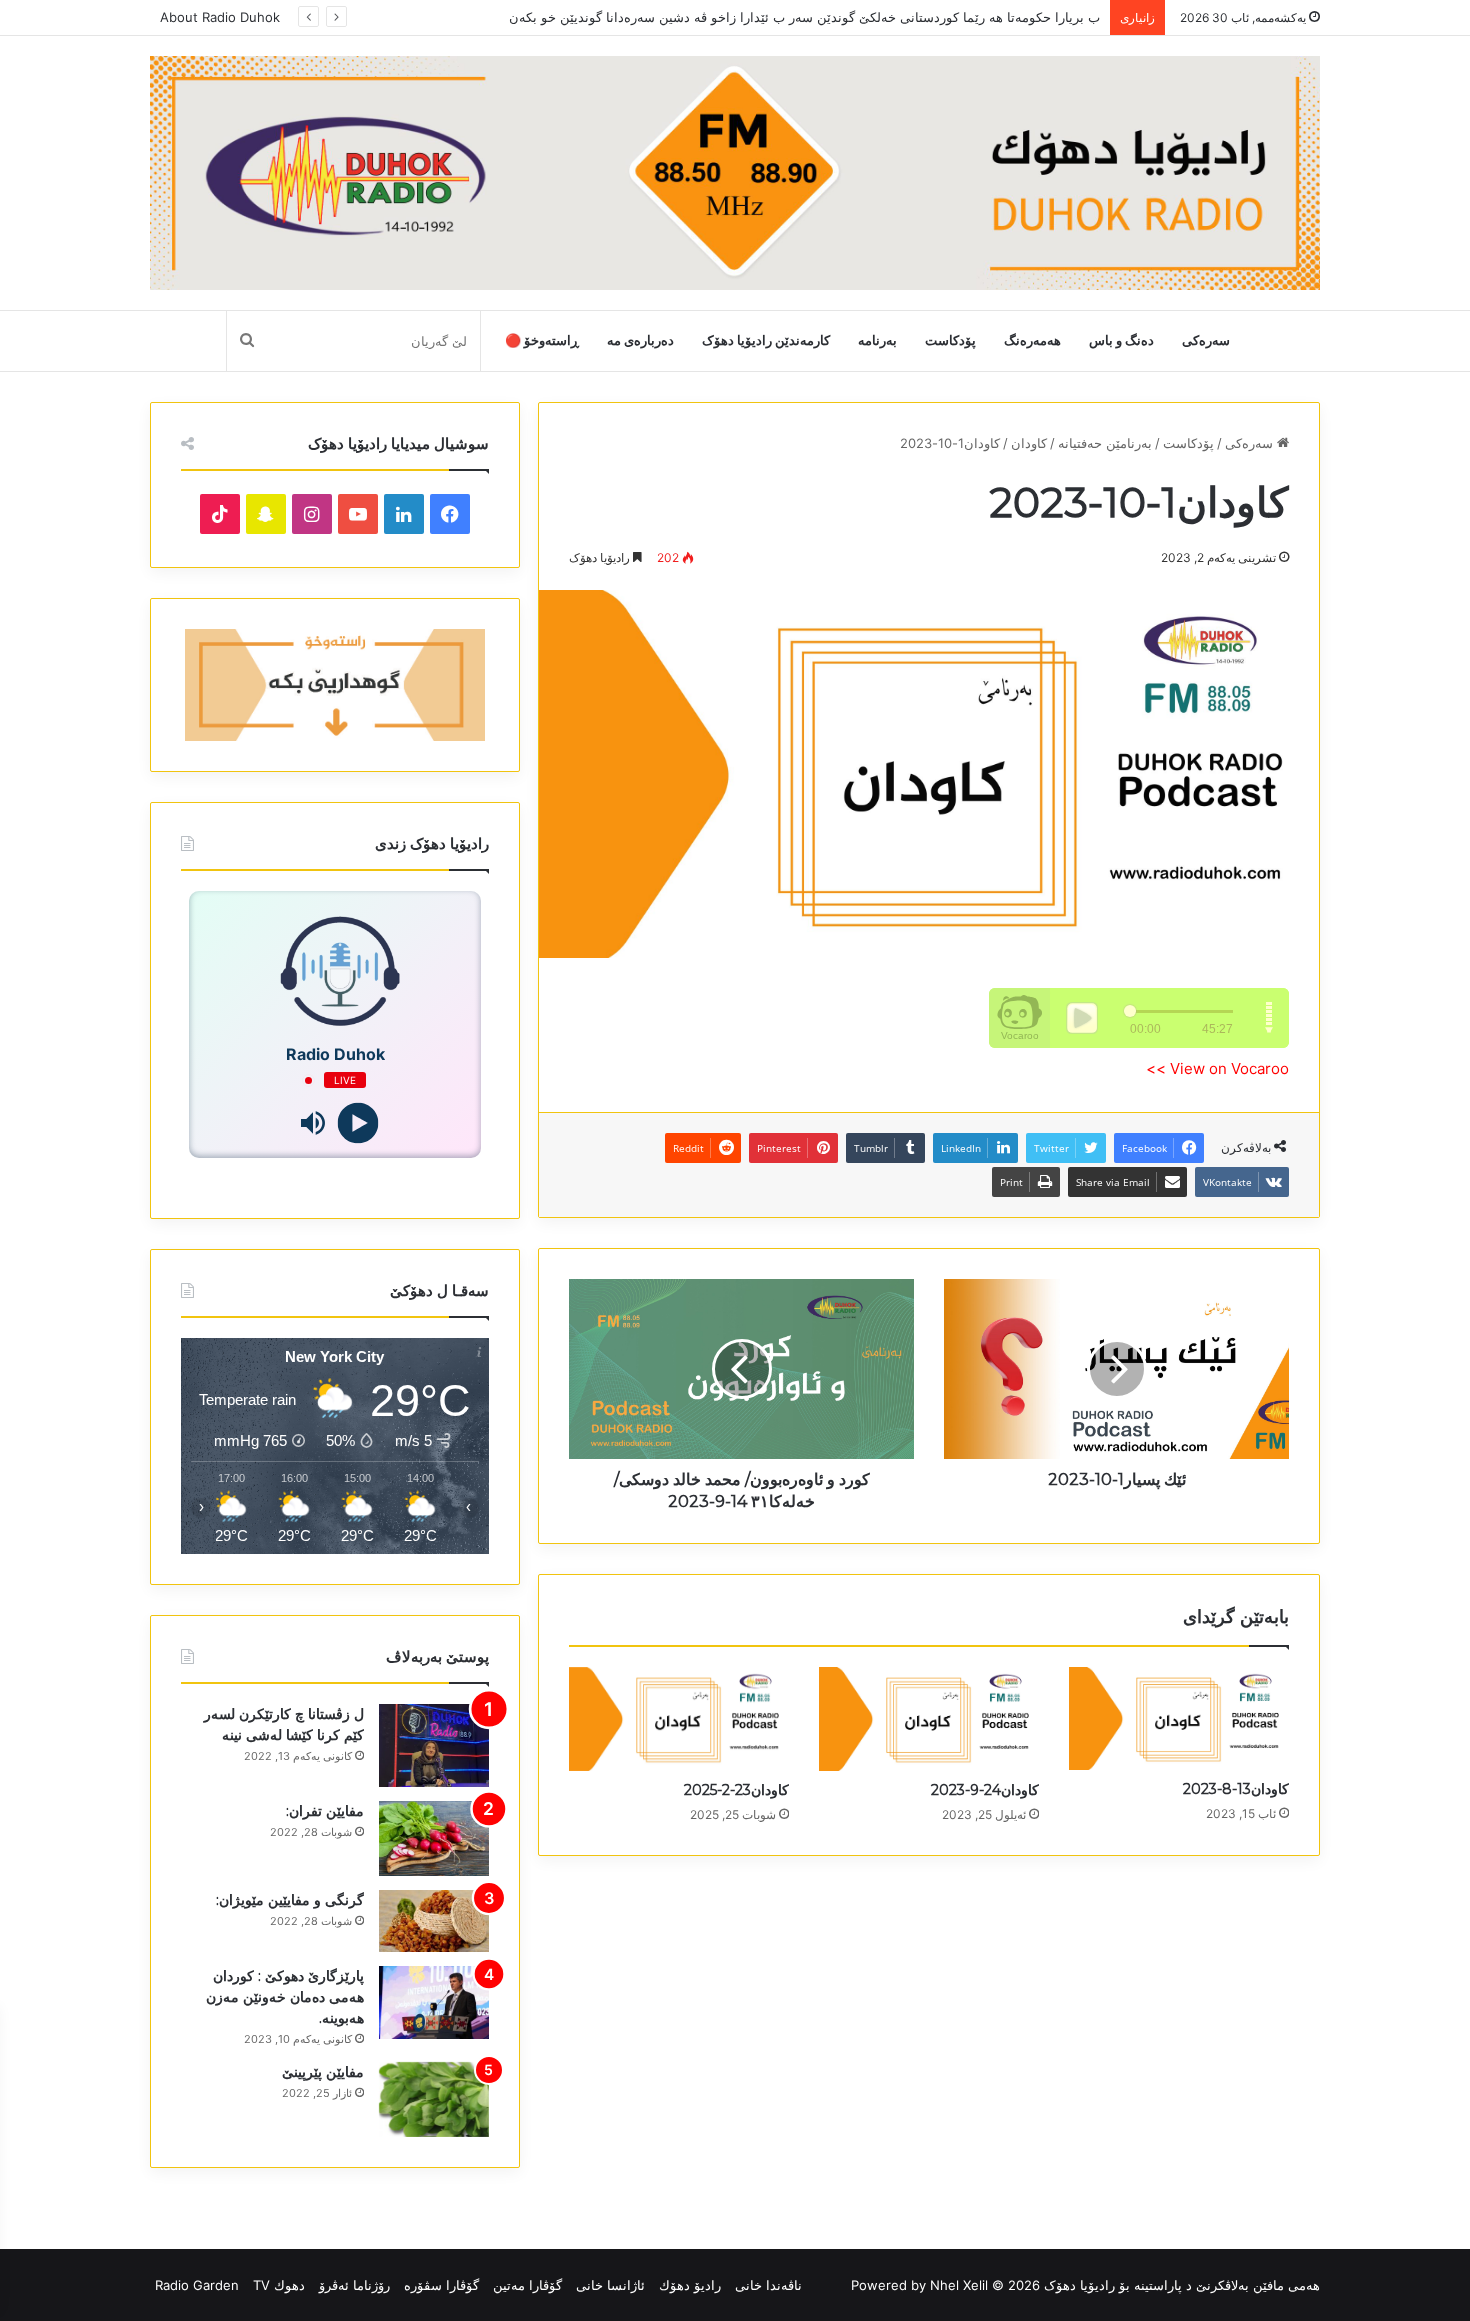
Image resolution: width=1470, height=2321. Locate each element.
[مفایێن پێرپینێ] (434, 2099)
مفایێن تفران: (325, 1811)
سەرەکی (1206, 340)
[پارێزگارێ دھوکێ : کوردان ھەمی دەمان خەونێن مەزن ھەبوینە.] (434, 2003)
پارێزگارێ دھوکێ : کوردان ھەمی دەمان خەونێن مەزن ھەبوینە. (285, 1997)
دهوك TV (279, 2285)
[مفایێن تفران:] (434, 1838)
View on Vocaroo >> (1217, 1068)
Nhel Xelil (959, 2285)
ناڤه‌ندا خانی (768, 2285)
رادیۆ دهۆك (690, 2285)
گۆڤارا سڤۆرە (441, 2285)
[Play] (357, 1123)
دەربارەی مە (640, 340)
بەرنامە (877, 340)
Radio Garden (197, 2285)
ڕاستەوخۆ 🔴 (542, 340)
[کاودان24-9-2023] (929, 1719)
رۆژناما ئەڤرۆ (354, 2285)
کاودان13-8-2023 (1236, 1789)
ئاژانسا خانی (610, 2285)
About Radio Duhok (220, 17)
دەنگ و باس (1121, 340)
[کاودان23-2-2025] (679, 1719)
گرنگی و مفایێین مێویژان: (290, 1900)
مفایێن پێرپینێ (323, 2072)
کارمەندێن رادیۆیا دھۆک (766, 340)
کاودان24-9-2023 (985, 1790)
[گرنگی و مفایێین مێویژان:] (434, 1921)
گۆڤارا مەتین (527, 2285)
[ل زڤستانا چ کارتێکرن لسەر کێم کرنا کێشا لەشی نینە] (434, 1745)
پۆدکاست (950, 340)
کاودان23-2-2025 (736, 1790)
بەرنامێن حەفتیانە (1105, 443)
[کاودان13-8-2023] (1179, 1719)
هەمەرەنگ (1032, 340)
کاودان (1029, 443)
